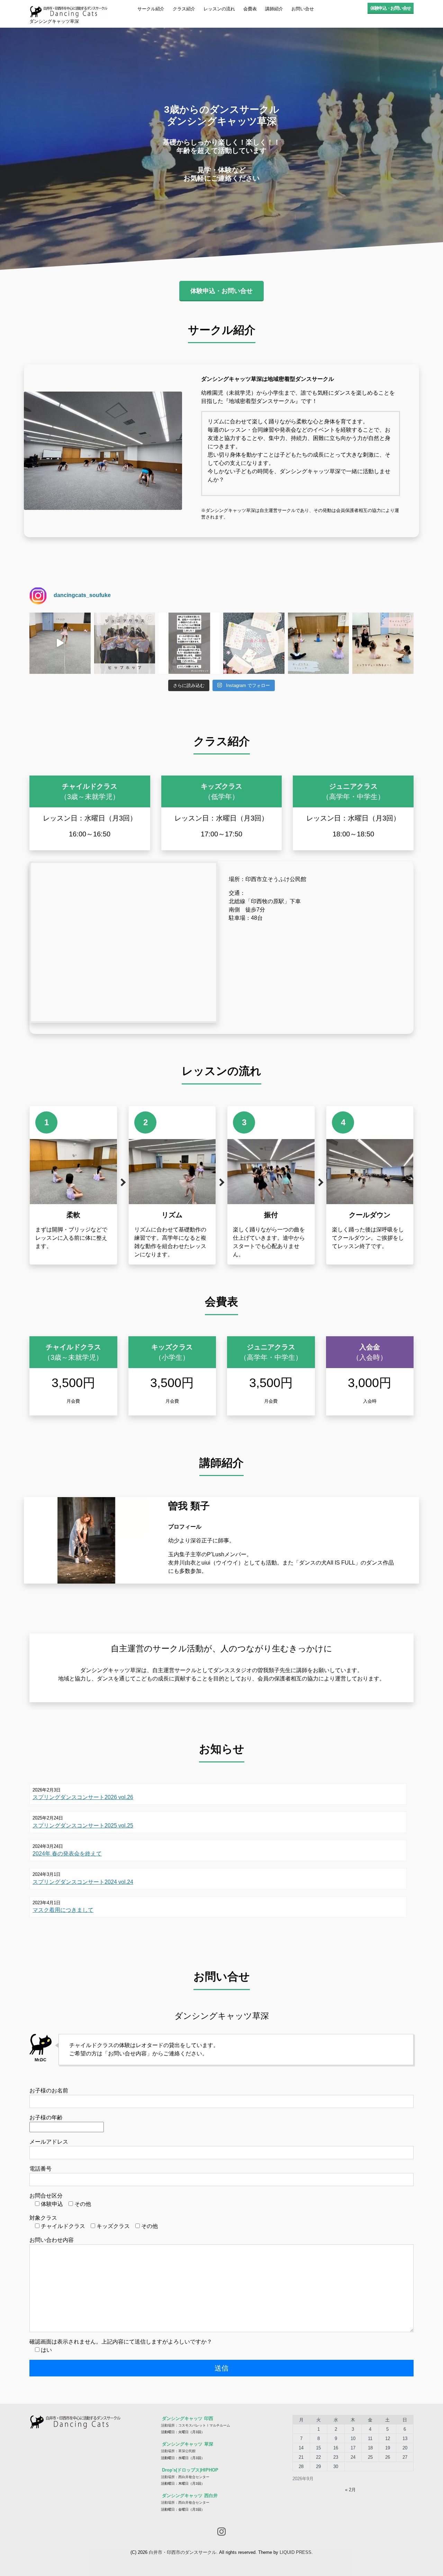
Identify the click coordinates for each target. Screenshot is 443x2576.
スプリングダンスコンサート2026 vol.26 (83, 1797)
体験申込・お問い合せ (391, 8)
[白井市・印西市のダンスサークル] (68, 10)
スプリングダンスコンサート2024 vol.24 (83, 1882)
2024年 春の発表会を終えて (67, 1854)
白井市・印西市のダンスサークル (183, 2552)
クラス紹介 (184, 9)
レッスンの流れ (219, 9)
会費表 (250, 9)
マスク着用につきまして (63, 1910)
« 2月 (350, 2490)
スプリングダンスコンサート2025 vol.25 (83, 1826)
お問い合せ (303, 9)
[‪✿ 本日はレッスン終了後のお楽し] (254, 643)
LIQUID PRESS (296, 2552)
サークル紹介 (151, 9)
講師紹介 (274, 9)
